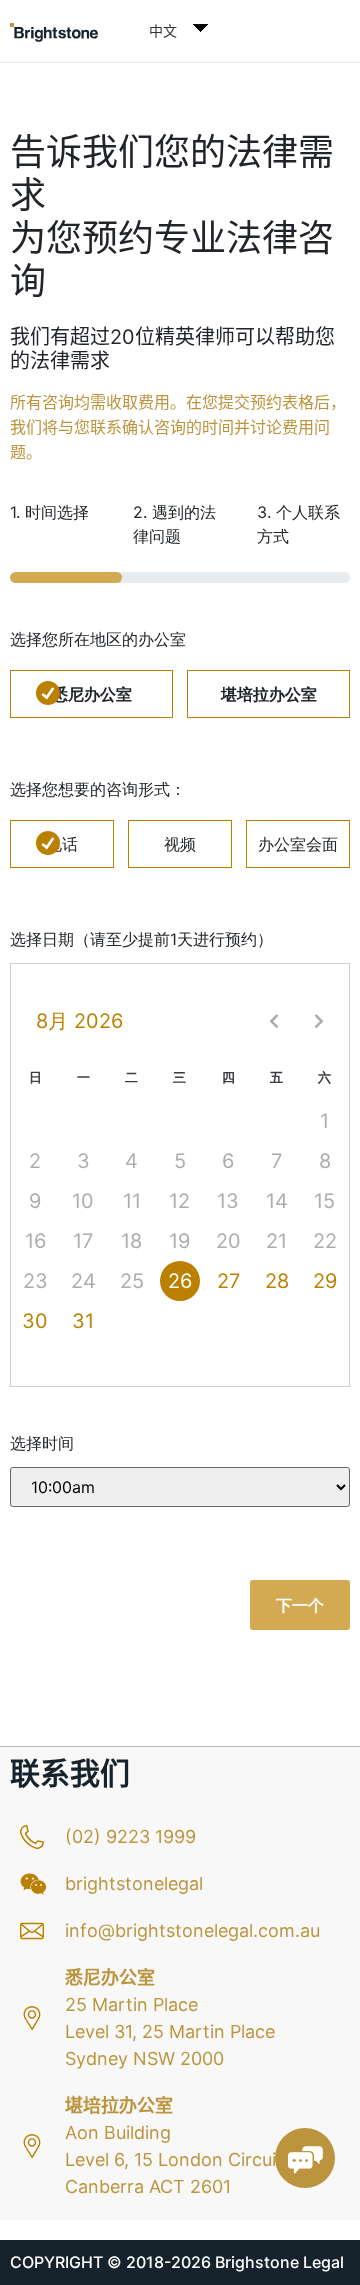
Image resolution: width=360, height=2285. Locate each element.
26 (180, 1281)
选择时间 (42, 1443)
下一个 (300, 1605)
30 (35, 1321)
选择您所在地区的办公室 (98, 639)
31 (83, 1321)
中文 (163, 30)
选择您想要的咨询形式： (98, 789)
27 (228, 1281)
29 (325, 1281)
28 (277, 1281)
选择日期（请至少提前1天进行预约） (141, 939)
